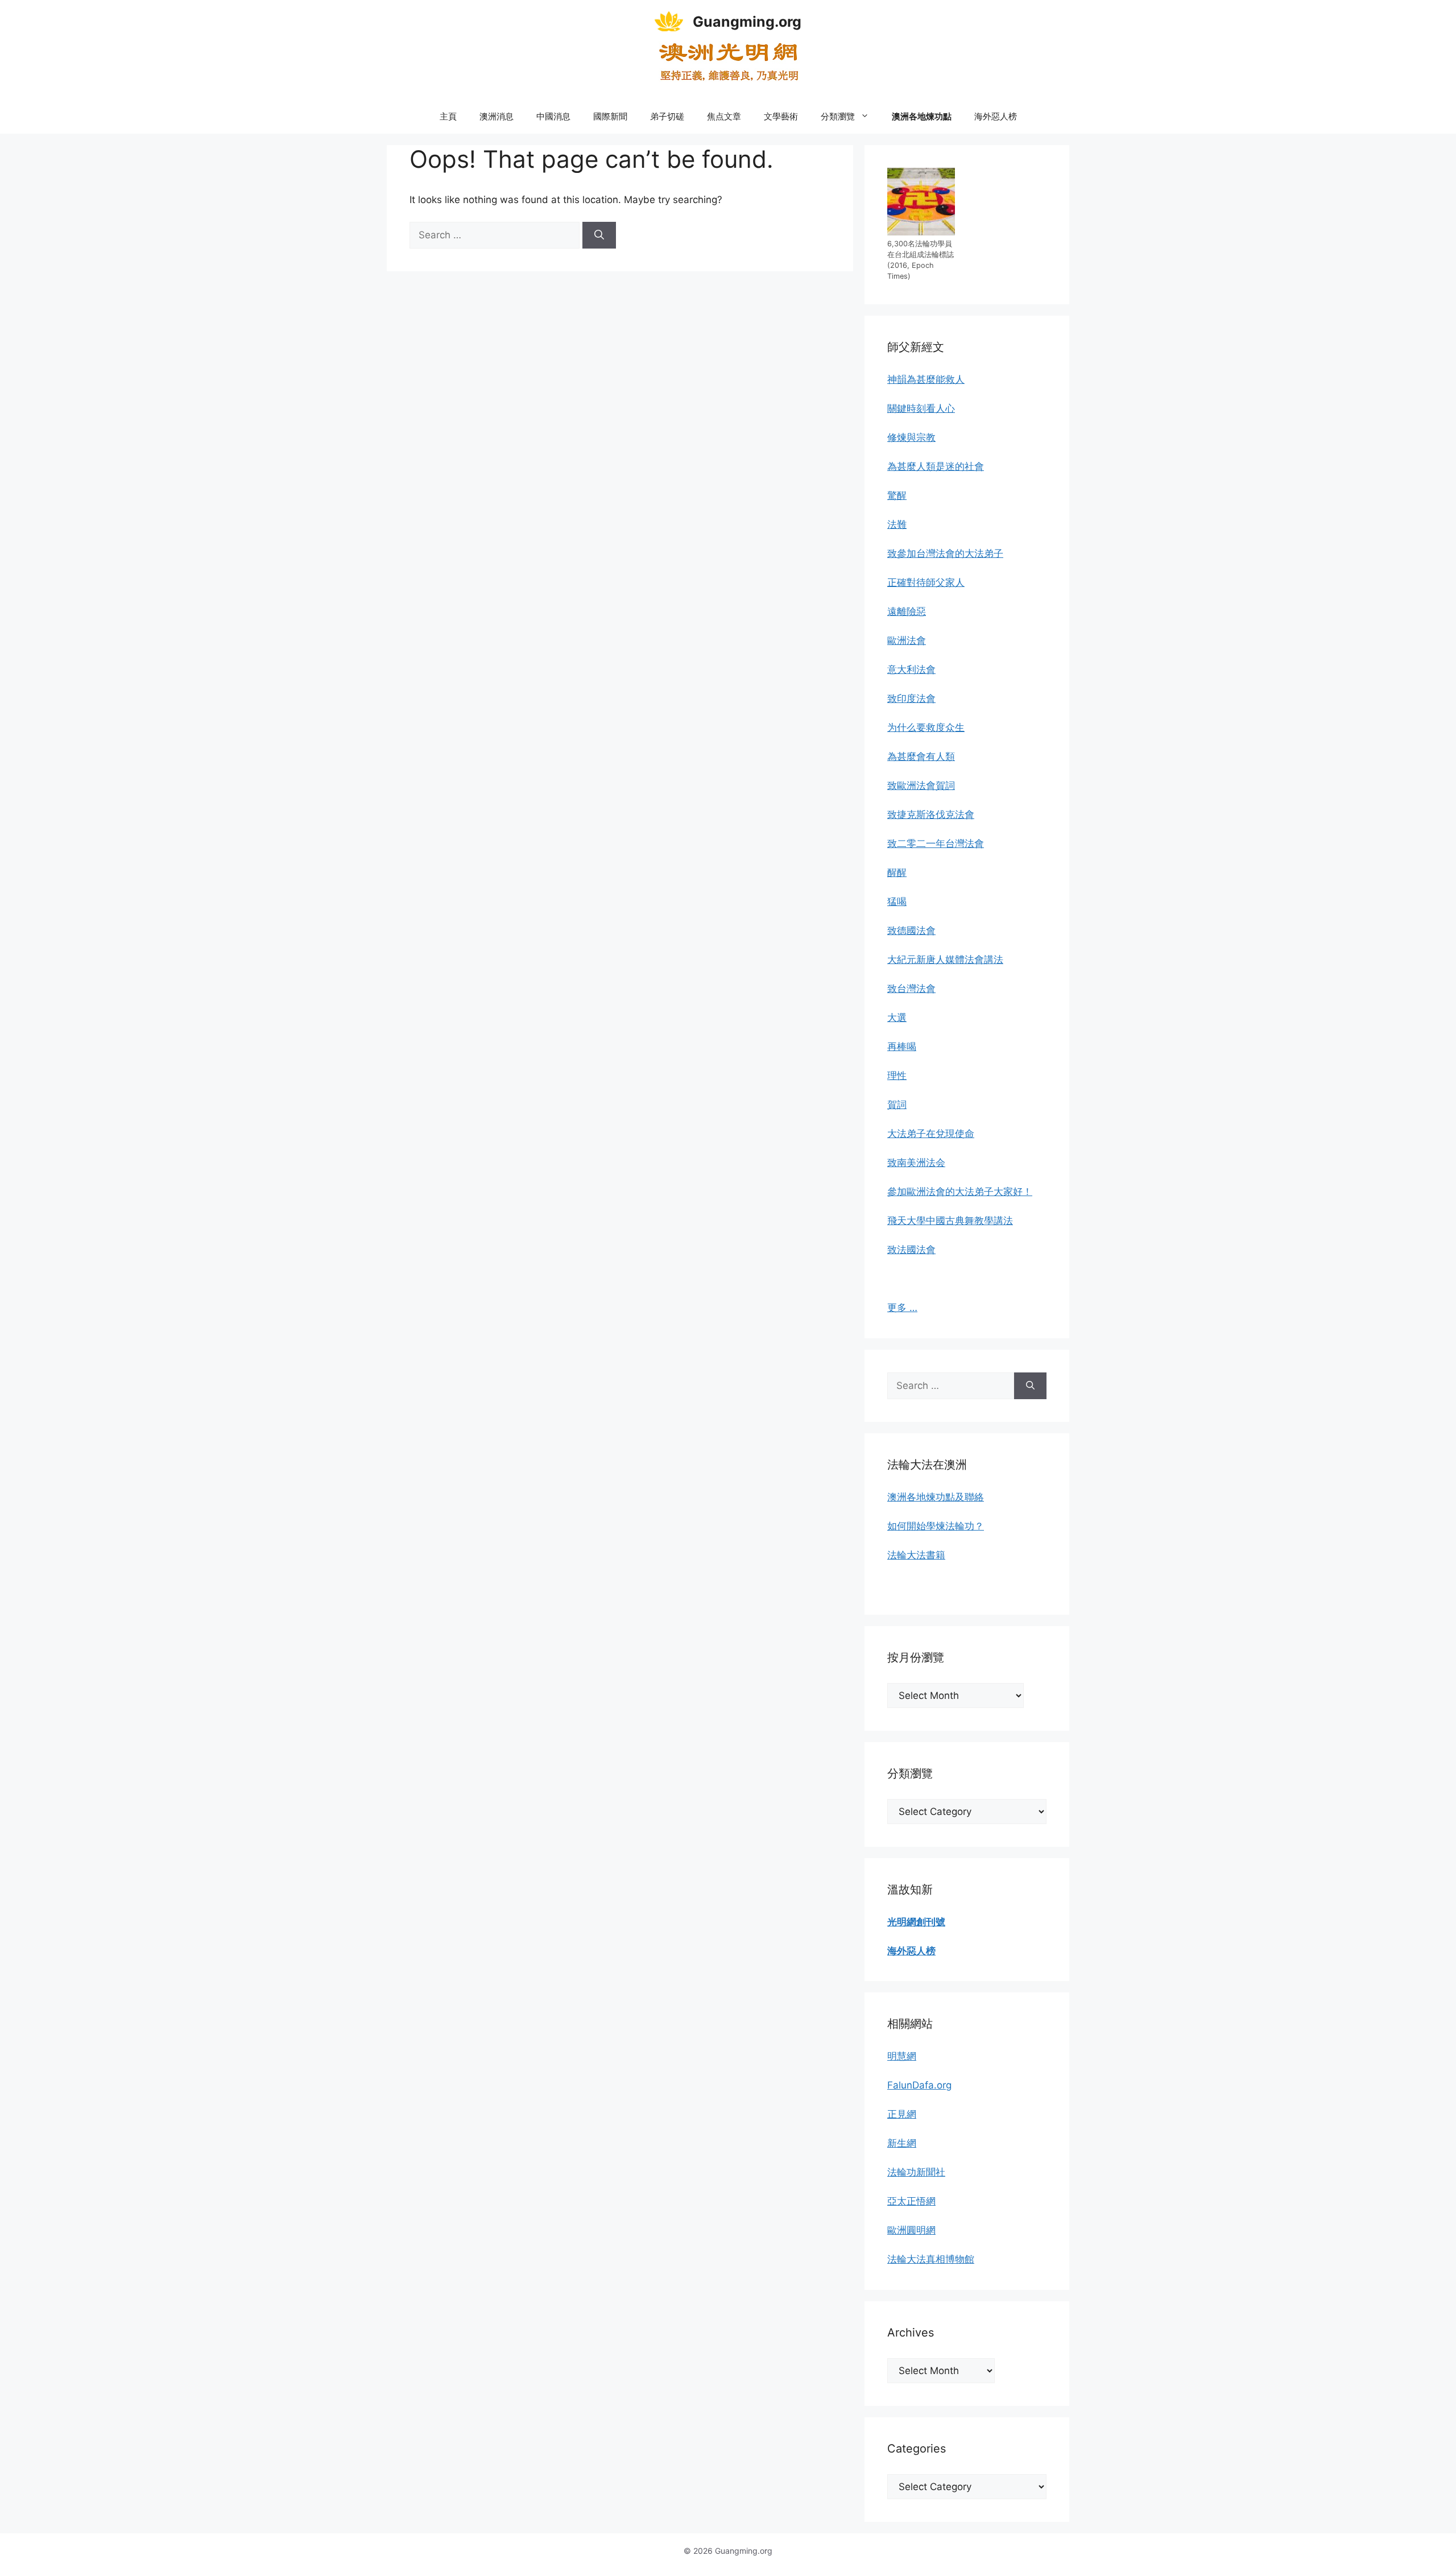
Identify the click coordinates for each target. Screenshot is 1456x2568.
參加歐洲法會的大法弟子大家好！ (960, 1192)
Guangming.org (747, 22)
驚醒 (897, 495)
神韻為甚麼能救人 (926, 379)
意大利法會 (911, 669)
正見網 (902, 2114)
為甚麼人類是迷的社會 (936, 466)
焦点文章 (724, 116)
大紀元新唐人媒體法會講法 (945, 960)
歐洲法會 (907, 640)
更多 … (902, 1308)
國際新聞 (610, 116)
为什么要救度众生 (926, 727)
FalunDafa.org (919, 2085)
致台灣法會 (911, 989)
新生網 (902, 2143)
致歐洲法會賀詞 (921, 785)
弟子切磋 (667, 116)
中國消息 (553, 116)
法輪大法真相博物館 (931, 2259)
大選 (897, 1018)
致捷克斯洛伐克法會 (931, 814)
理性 (897, 1076)
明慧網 (902, 2056)
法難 (897, 524)
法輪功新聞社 (916, 2172)
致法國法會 (911, 1250)
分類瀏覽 (838, 116)
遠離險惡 (907, 611)
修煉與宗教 (911, 437)
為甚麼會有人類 (921, 756)
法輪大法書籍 (916, 1555)
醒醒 (897, 872)
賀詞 (897, 1105)
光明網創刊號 (916, 1922)
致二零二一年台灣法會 (936, 843)
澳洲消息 (497, 116)
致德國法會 (911, 931)
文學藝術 (781, 116)
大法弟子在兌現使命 (931, 1134)
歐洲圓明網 (911, 2230)
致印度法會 (911, 698)
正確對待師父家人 (926, 582)
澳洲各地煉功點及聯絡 (936, 1497)
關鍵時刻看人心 (921, 408)
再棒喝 (902, 1047)
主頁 (448, 116)
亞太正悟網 (911, 2201)
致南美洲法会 (916, 1163)
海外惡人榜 (996, 116)
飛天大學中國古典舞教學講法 (950, 1221)
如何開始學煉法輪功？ (936, 1526)
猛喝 (897, 902)
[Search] (599, 235)
